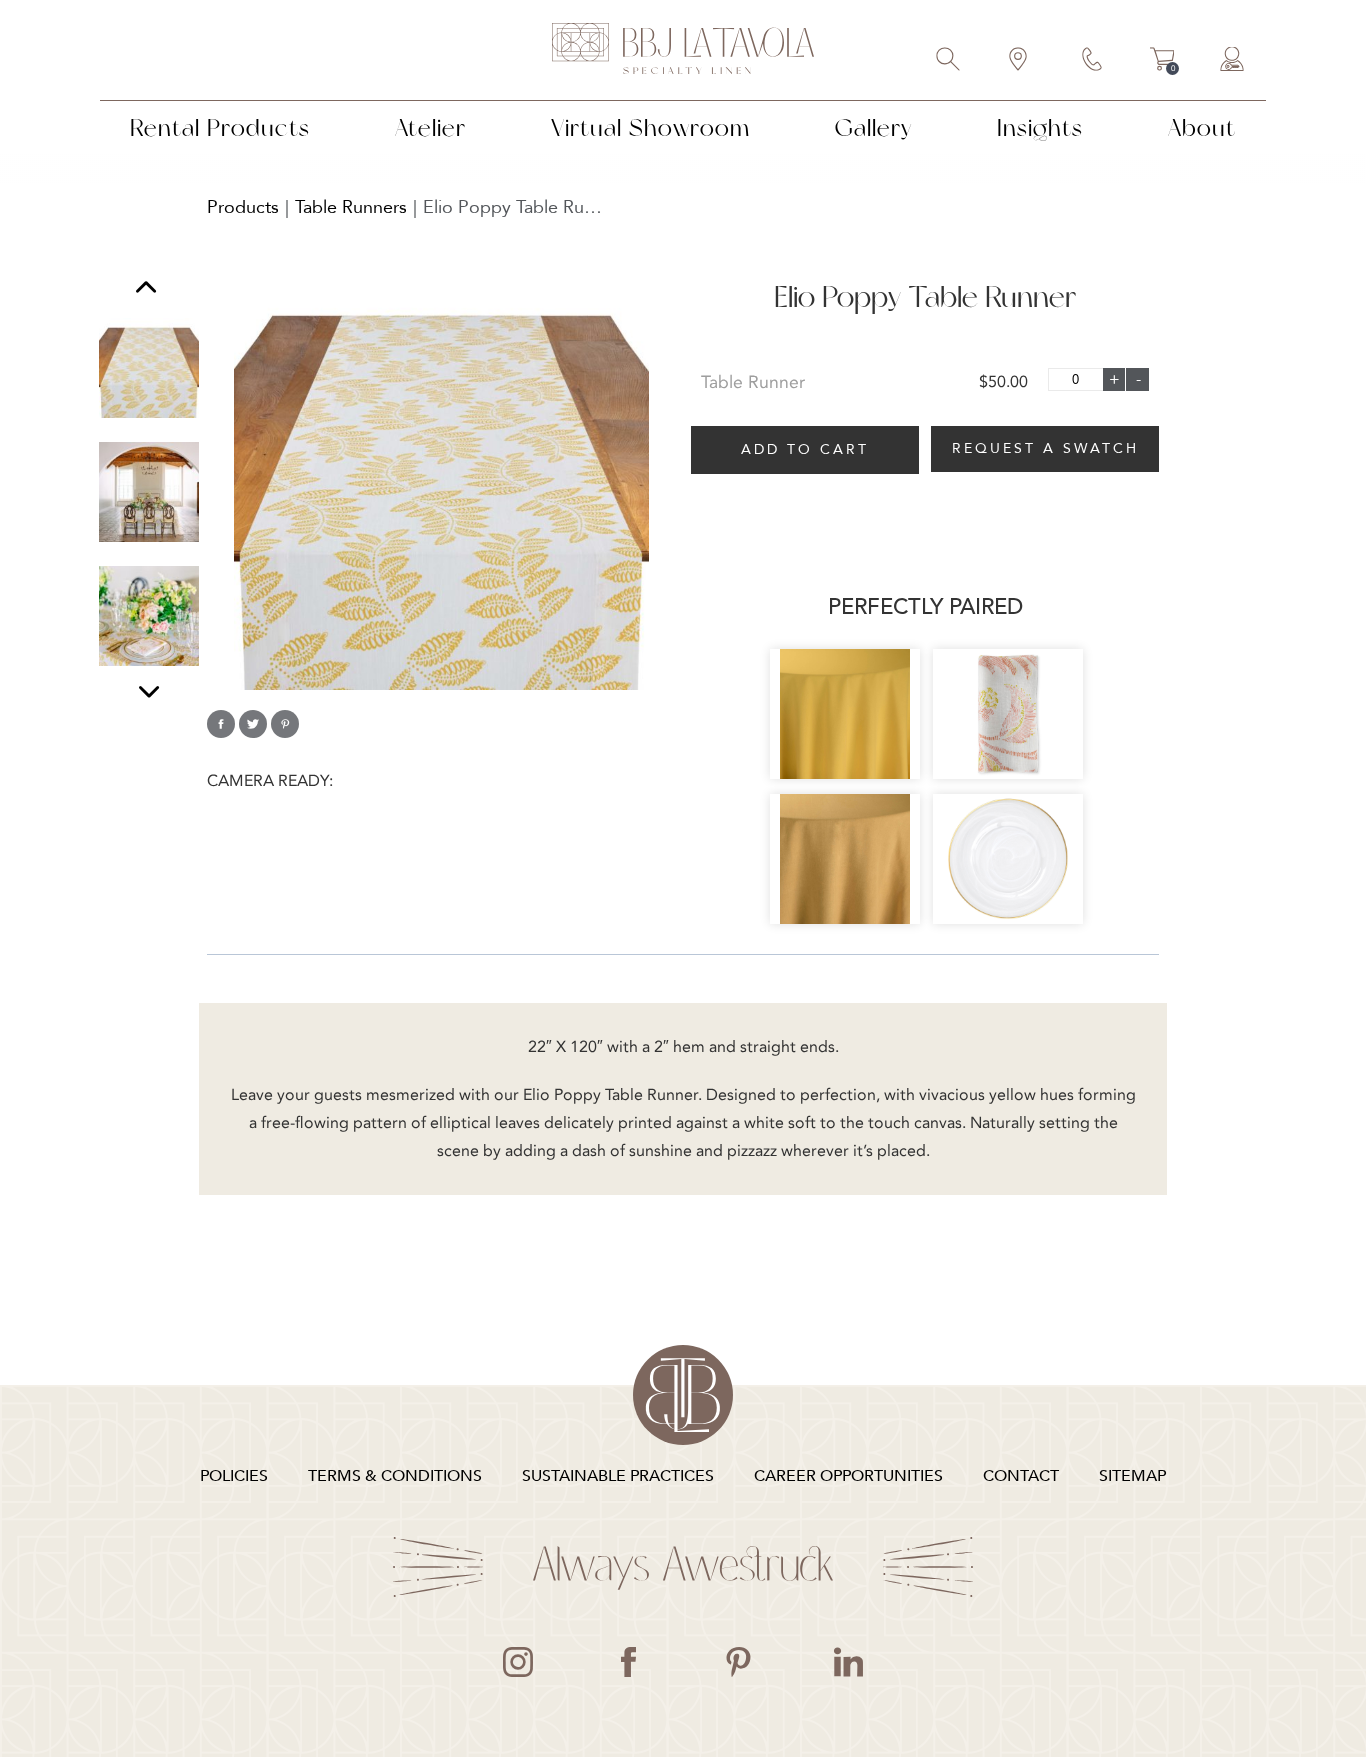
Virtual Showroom (650, 127)
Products (243, 207)
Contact (1093, 61)
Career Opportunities (848, 1476)
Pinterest (738, 1662)
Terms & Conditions (395, 1476)
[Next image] (149, 691)
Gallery (873, 127)
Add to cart (805, 449)
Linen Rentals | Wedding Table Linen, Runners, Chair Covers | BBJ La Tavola (683, 50)
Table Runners (351, 207)
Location (1019, 61)
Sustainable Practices (618, 1476)
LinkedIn (848, 1662)
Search (949, 61)
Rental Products (220, 127)
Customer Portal (1233, 61)
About (1202, 127)
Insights (1040, 127)
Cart (1162, 62)
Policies (234, 1476)
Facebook (628, 1662)
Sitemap (1132, 1476)
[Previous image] (146, 289)
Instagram (518, 1662)
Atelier (430, 127)
